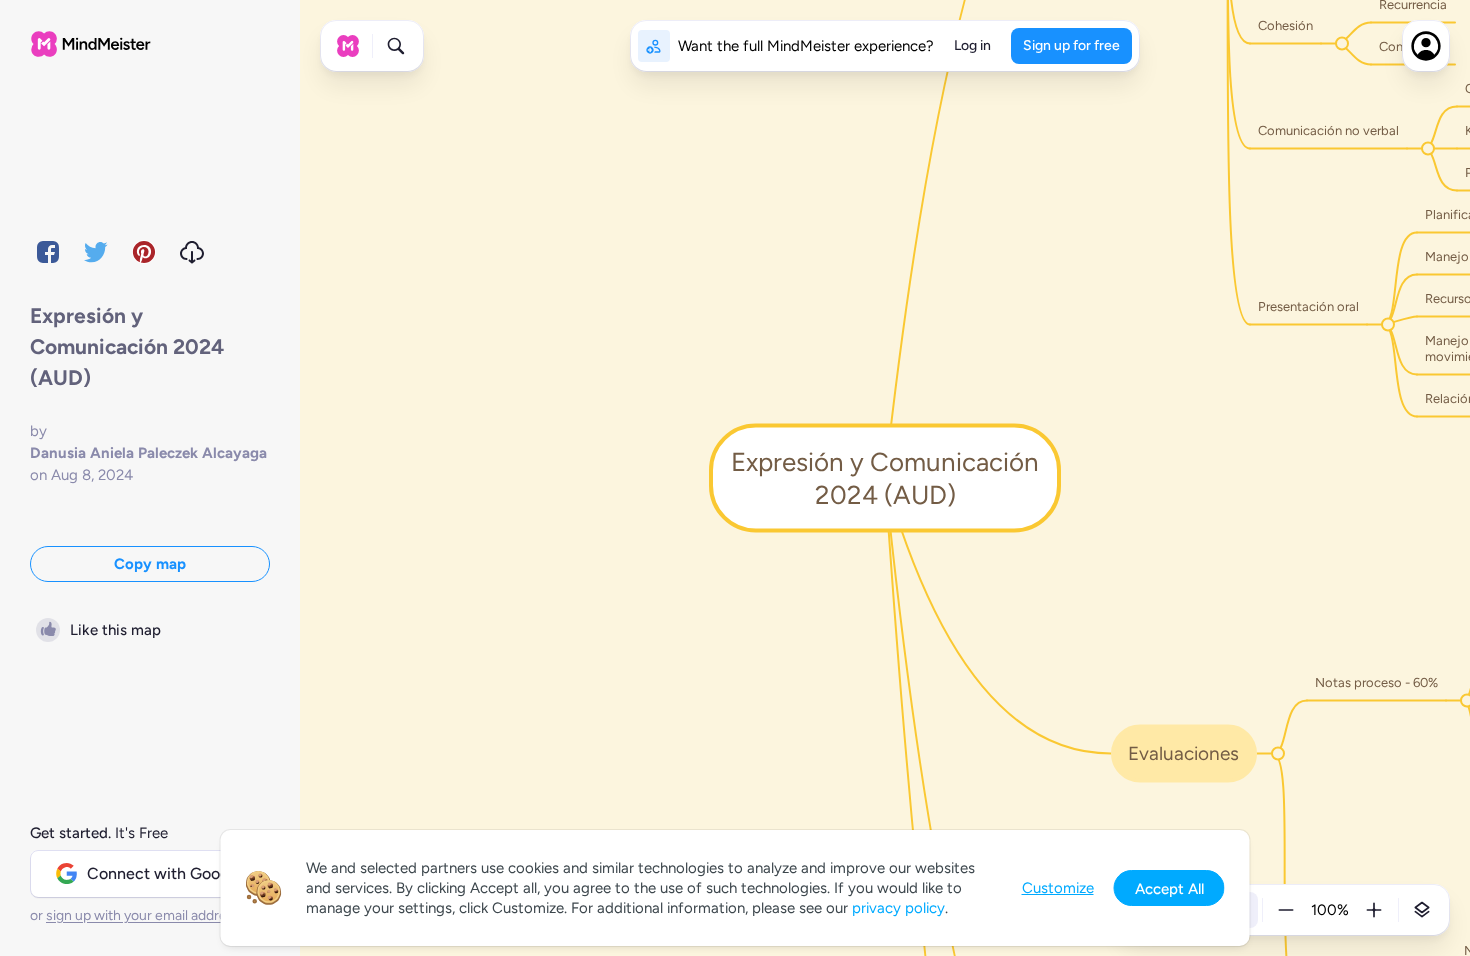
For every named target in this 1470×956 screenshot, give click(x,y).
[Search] (396, 46)
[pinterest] (144, 252)
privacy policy (898, 908)
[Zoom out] (1286, 910)
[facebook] (48, 252)
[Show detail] (1422, 910)
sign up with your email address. (145, 915)
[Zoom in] (1374, 910)
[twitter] (96, 252)
